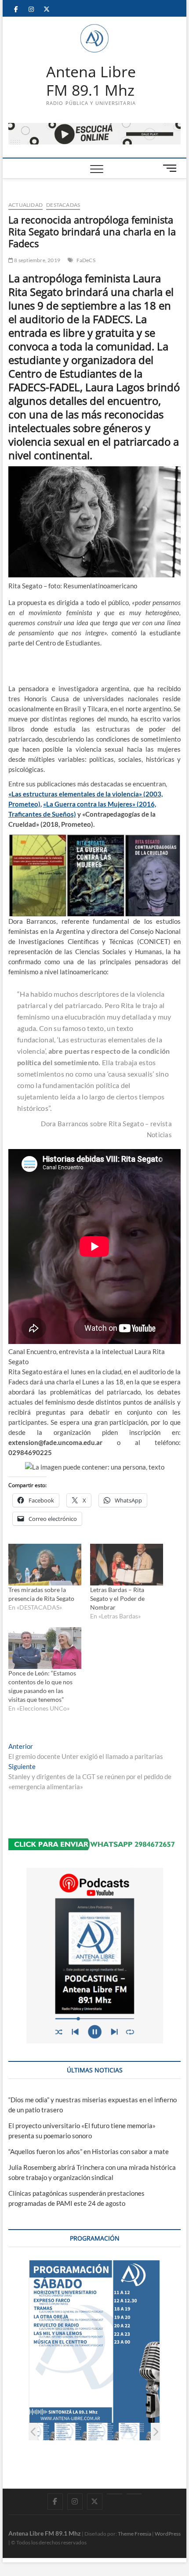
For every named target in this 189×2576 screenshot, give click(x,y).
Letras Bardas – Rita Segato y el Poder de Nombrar (117, 1598)
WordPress (168, 2534)
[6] (135, 2432)
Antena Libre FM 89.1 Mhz (91, 81)
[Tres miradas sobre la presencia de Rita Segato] (45, 1565)
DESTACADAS (63, 205)
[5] (103, 2432)
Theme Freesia (134, 2534)
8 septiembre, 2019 (37, 260)
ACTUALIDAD (25, 205)
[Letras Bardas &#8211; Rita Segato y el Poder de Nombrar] (127, 1565)
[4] (71, 2432)
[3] (39, 2432)
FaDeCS (86, 260)
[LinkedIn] (114, 2494)
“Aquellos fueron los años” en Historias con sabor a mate (89, 2151)
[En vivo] (134, 2494)
